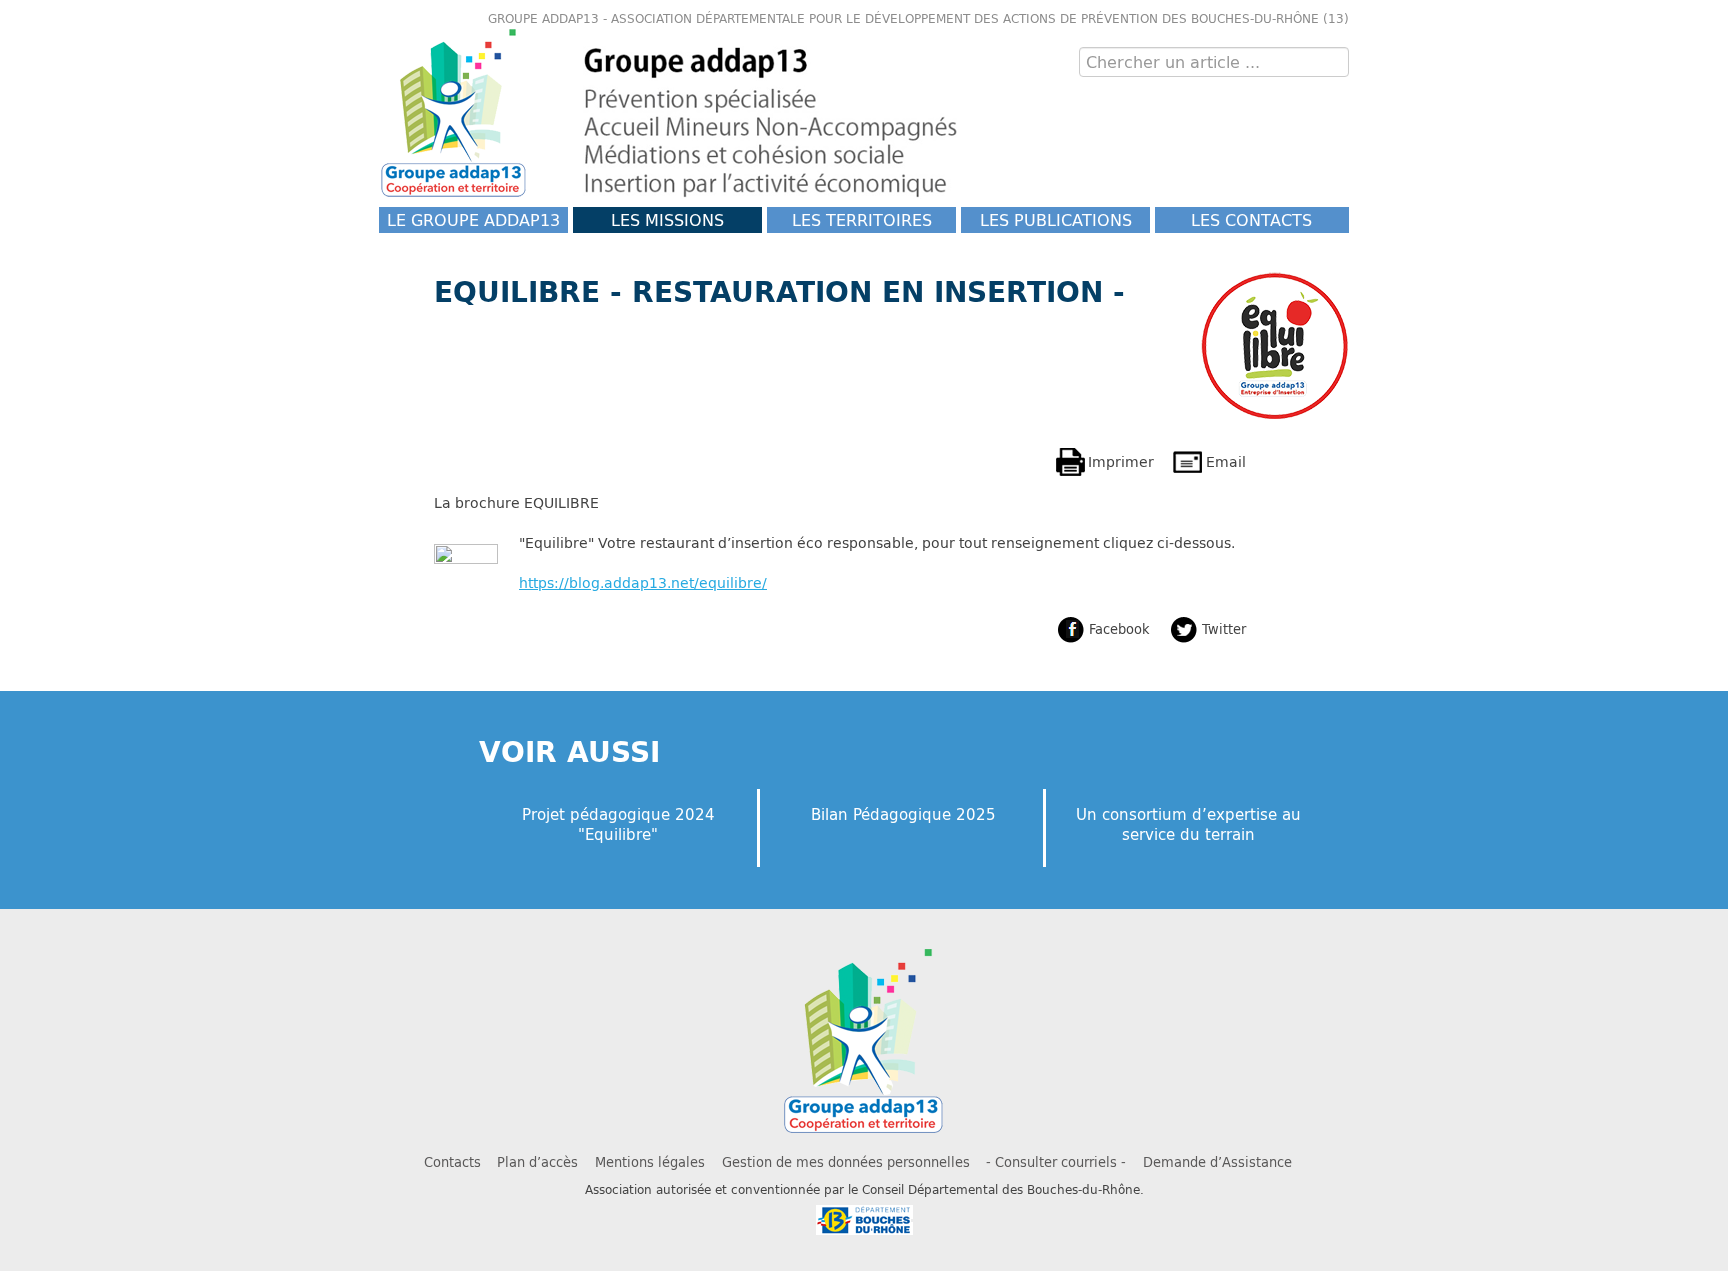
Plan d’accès (537, 1162)
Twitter (1224, 629)
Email (1226, 461)
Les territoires (862, 219)
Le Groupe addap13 (473, 219)
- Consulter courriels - (1056, 1162)
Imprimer (1121, 461)
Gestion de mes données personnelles (846, 1162)
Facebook (1119, 629)
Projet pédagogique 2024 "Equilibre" (618, 824)
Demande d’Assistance (1217, 1162)
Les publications (1056, 219)
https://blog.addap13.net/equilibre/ (643, 582)
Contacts (452, 1162)
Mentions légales (650, 1162)
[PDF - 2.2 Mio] (466, 574)
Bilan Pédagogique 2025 (903, 814)
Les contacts (1251, 219)
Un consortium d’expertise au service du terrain (1188, 824)
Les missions (667, 219)
